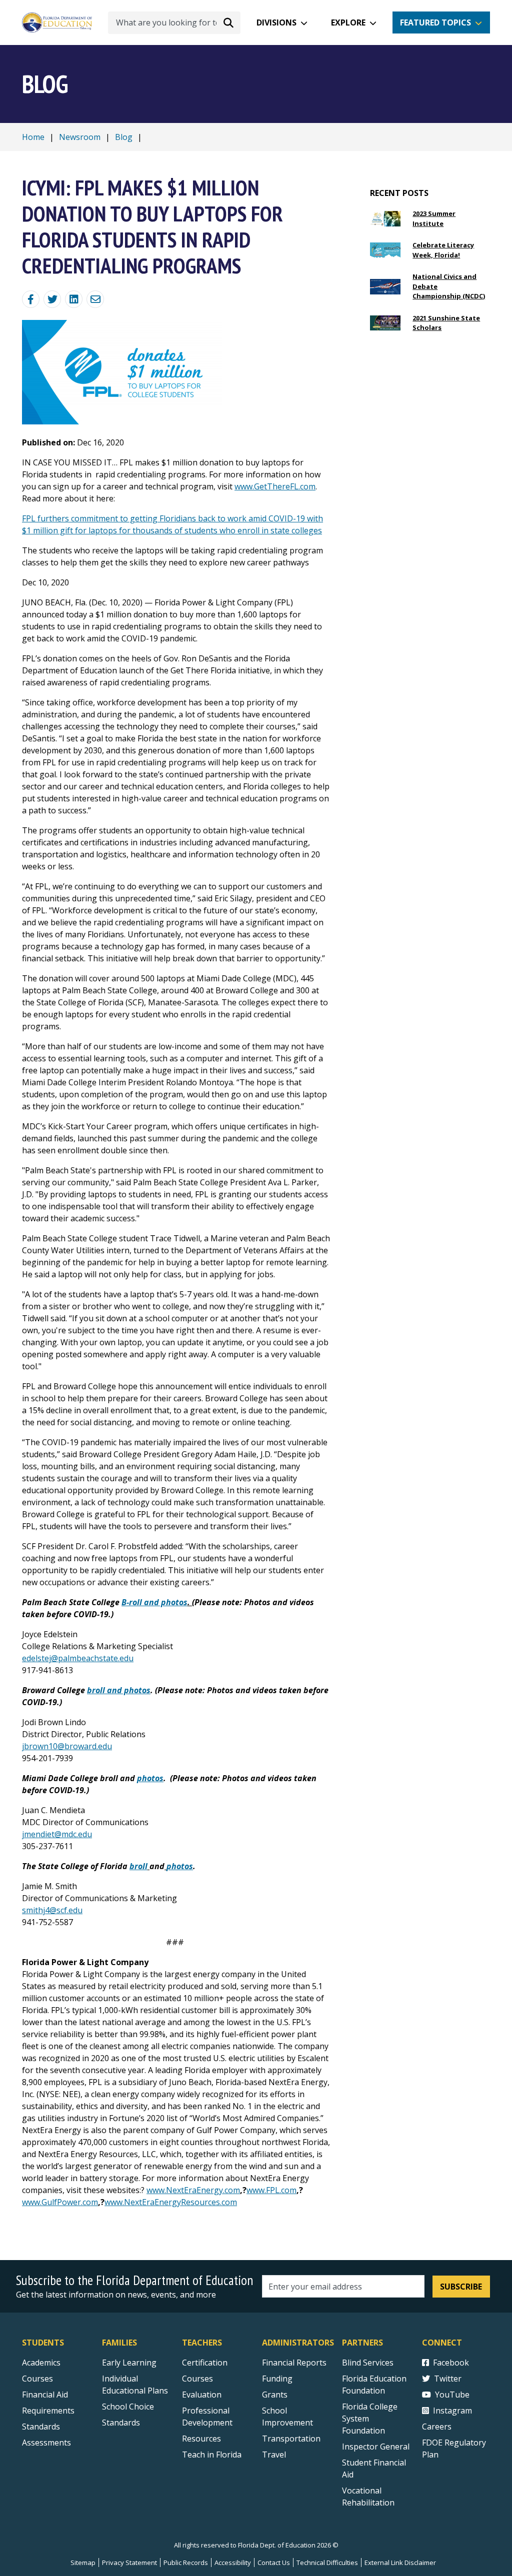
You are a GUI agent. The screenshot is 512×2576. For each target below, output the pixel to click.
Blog (124, 137)
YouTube (452, 2395)
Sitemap (83, 2563)
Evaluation (202, 2395)
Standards (41, 2427)
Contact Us (274, 2563)
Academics (41, 2363)
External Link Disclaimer (400, 2563)
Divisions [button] (276, 22)
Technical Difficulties (327, 2563)
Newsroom (80, 137)
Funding (277, 2379)
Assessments (46, 2443)
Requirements (48, 2411)
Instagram (452, 2411)
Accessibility (233, 2563)
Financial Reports (294, 2363)
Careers (437, 2427)
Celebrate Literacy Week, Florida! (443, 250)
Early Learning (129, 2363)
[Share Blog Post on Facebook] (31, 299)
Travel (274, 2455)
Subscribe (461, 2287)
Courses (37, 2379)
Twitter (448, 2379)
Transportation (291, 2439)
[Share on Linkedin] (74, 299)
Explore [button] (348, 22)
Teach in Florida (212, 2455)
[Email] (95, 299)
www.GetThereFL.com (275, 486)
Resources (201, 2439)
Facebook (451, 2363)
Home (33, 137)
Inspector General (376, 2447)
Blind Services (368, 2363)
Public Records (186, 2563)
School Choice (128, 2407)
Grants (275, 2395)
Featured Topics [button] (435, 22)
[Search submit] (228, 22)
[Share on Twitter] (52, 299)
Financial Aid (45, 2395)
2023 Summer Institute (434, 218)
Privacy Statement (129, 2563)
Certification (205, 2363)
